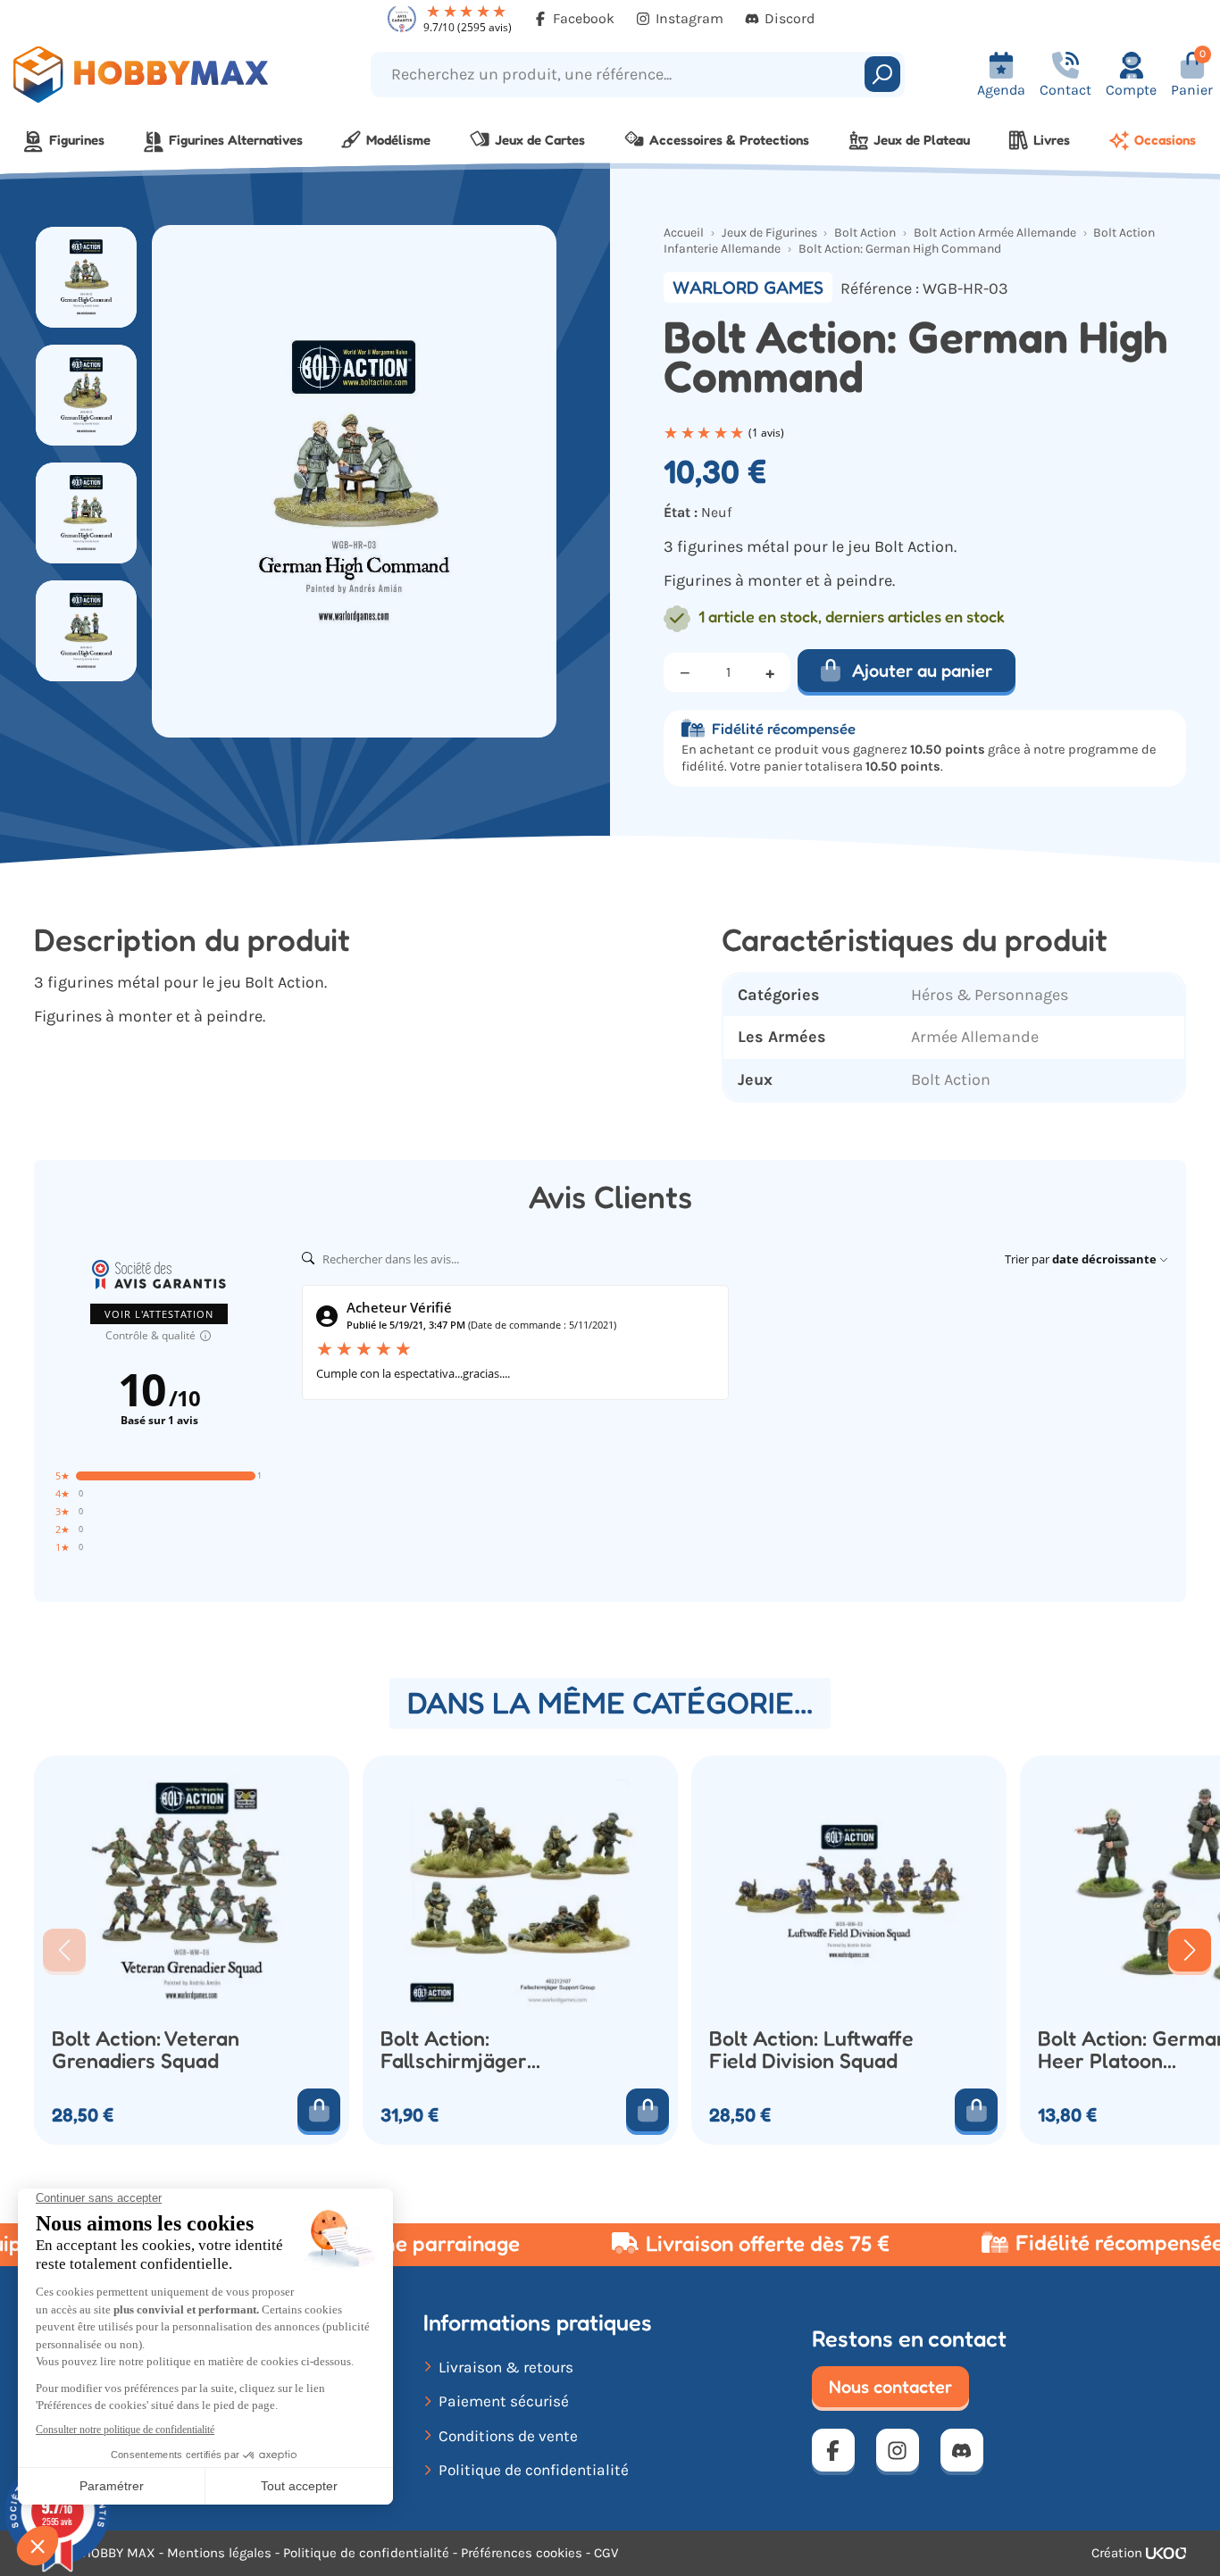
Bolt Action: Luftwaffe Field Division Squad (811, 2050)
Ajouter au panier (922, 671)
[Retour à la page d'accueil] (153, 75)
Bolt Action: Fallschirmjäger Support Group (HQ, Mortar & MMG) (475, 2050)
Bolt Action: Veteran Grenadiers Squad (146, 2050)
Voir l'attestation (159, 1314)
